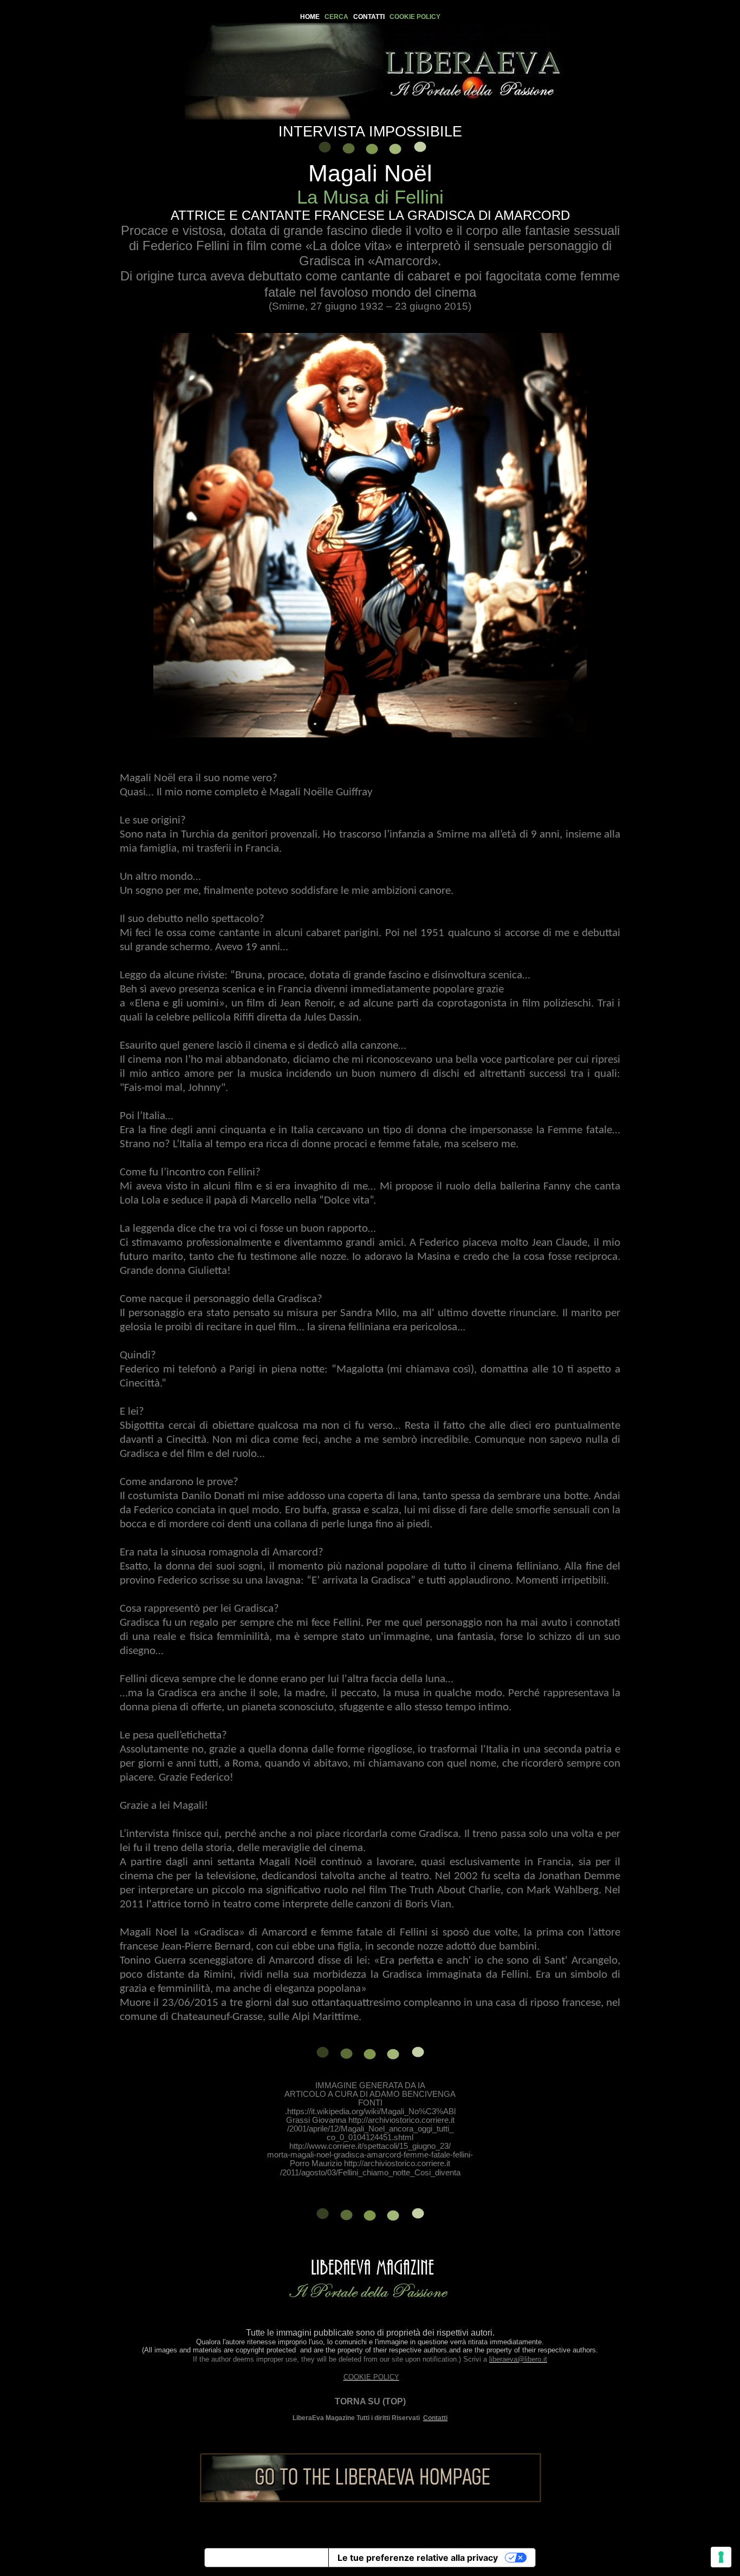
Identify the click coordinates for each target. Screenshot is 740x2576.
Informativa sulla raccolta (267, 2558)
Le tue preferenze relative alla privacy (418, 2558)
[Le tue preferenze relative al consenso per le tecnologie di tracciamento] (721, 2557)
